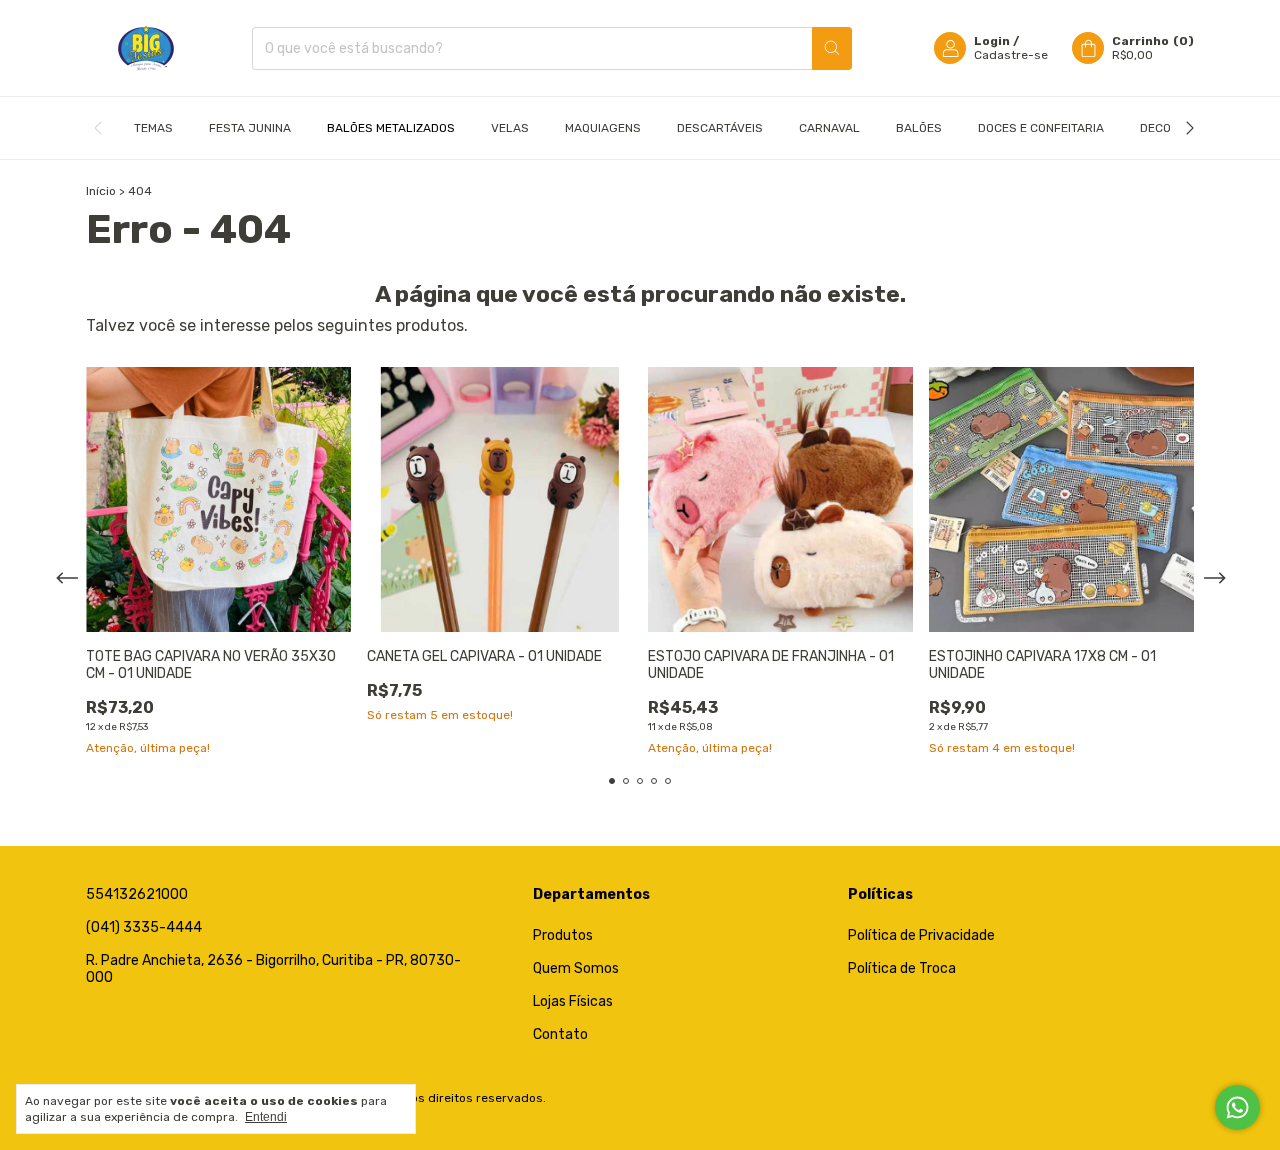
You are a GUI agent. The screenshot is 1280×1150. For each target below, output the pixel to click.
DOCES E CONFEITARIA (1041, 128)
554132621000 (137, 894)
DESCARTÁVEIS (720, 128)
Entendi (266, 1117)
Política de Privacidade (921, 935)
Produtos (563, 935)
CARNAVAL (829, 128)
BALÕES (919, 128)
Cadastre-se (1011, 55)
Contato (560, 1034)
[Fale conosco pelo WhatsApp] (1237, 1107)
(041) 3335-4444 (144, 927)
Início (101, 191)
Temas (153, 128)
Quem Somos (576, 968)
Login (992, 41)
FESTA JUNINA (250, 128)
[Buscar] (832, 48)
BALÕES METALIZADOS (391, 128)
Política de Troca (902, 968)
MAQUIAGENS (603, 128)
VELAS (510, 128)
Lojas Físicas (573, 1001)
